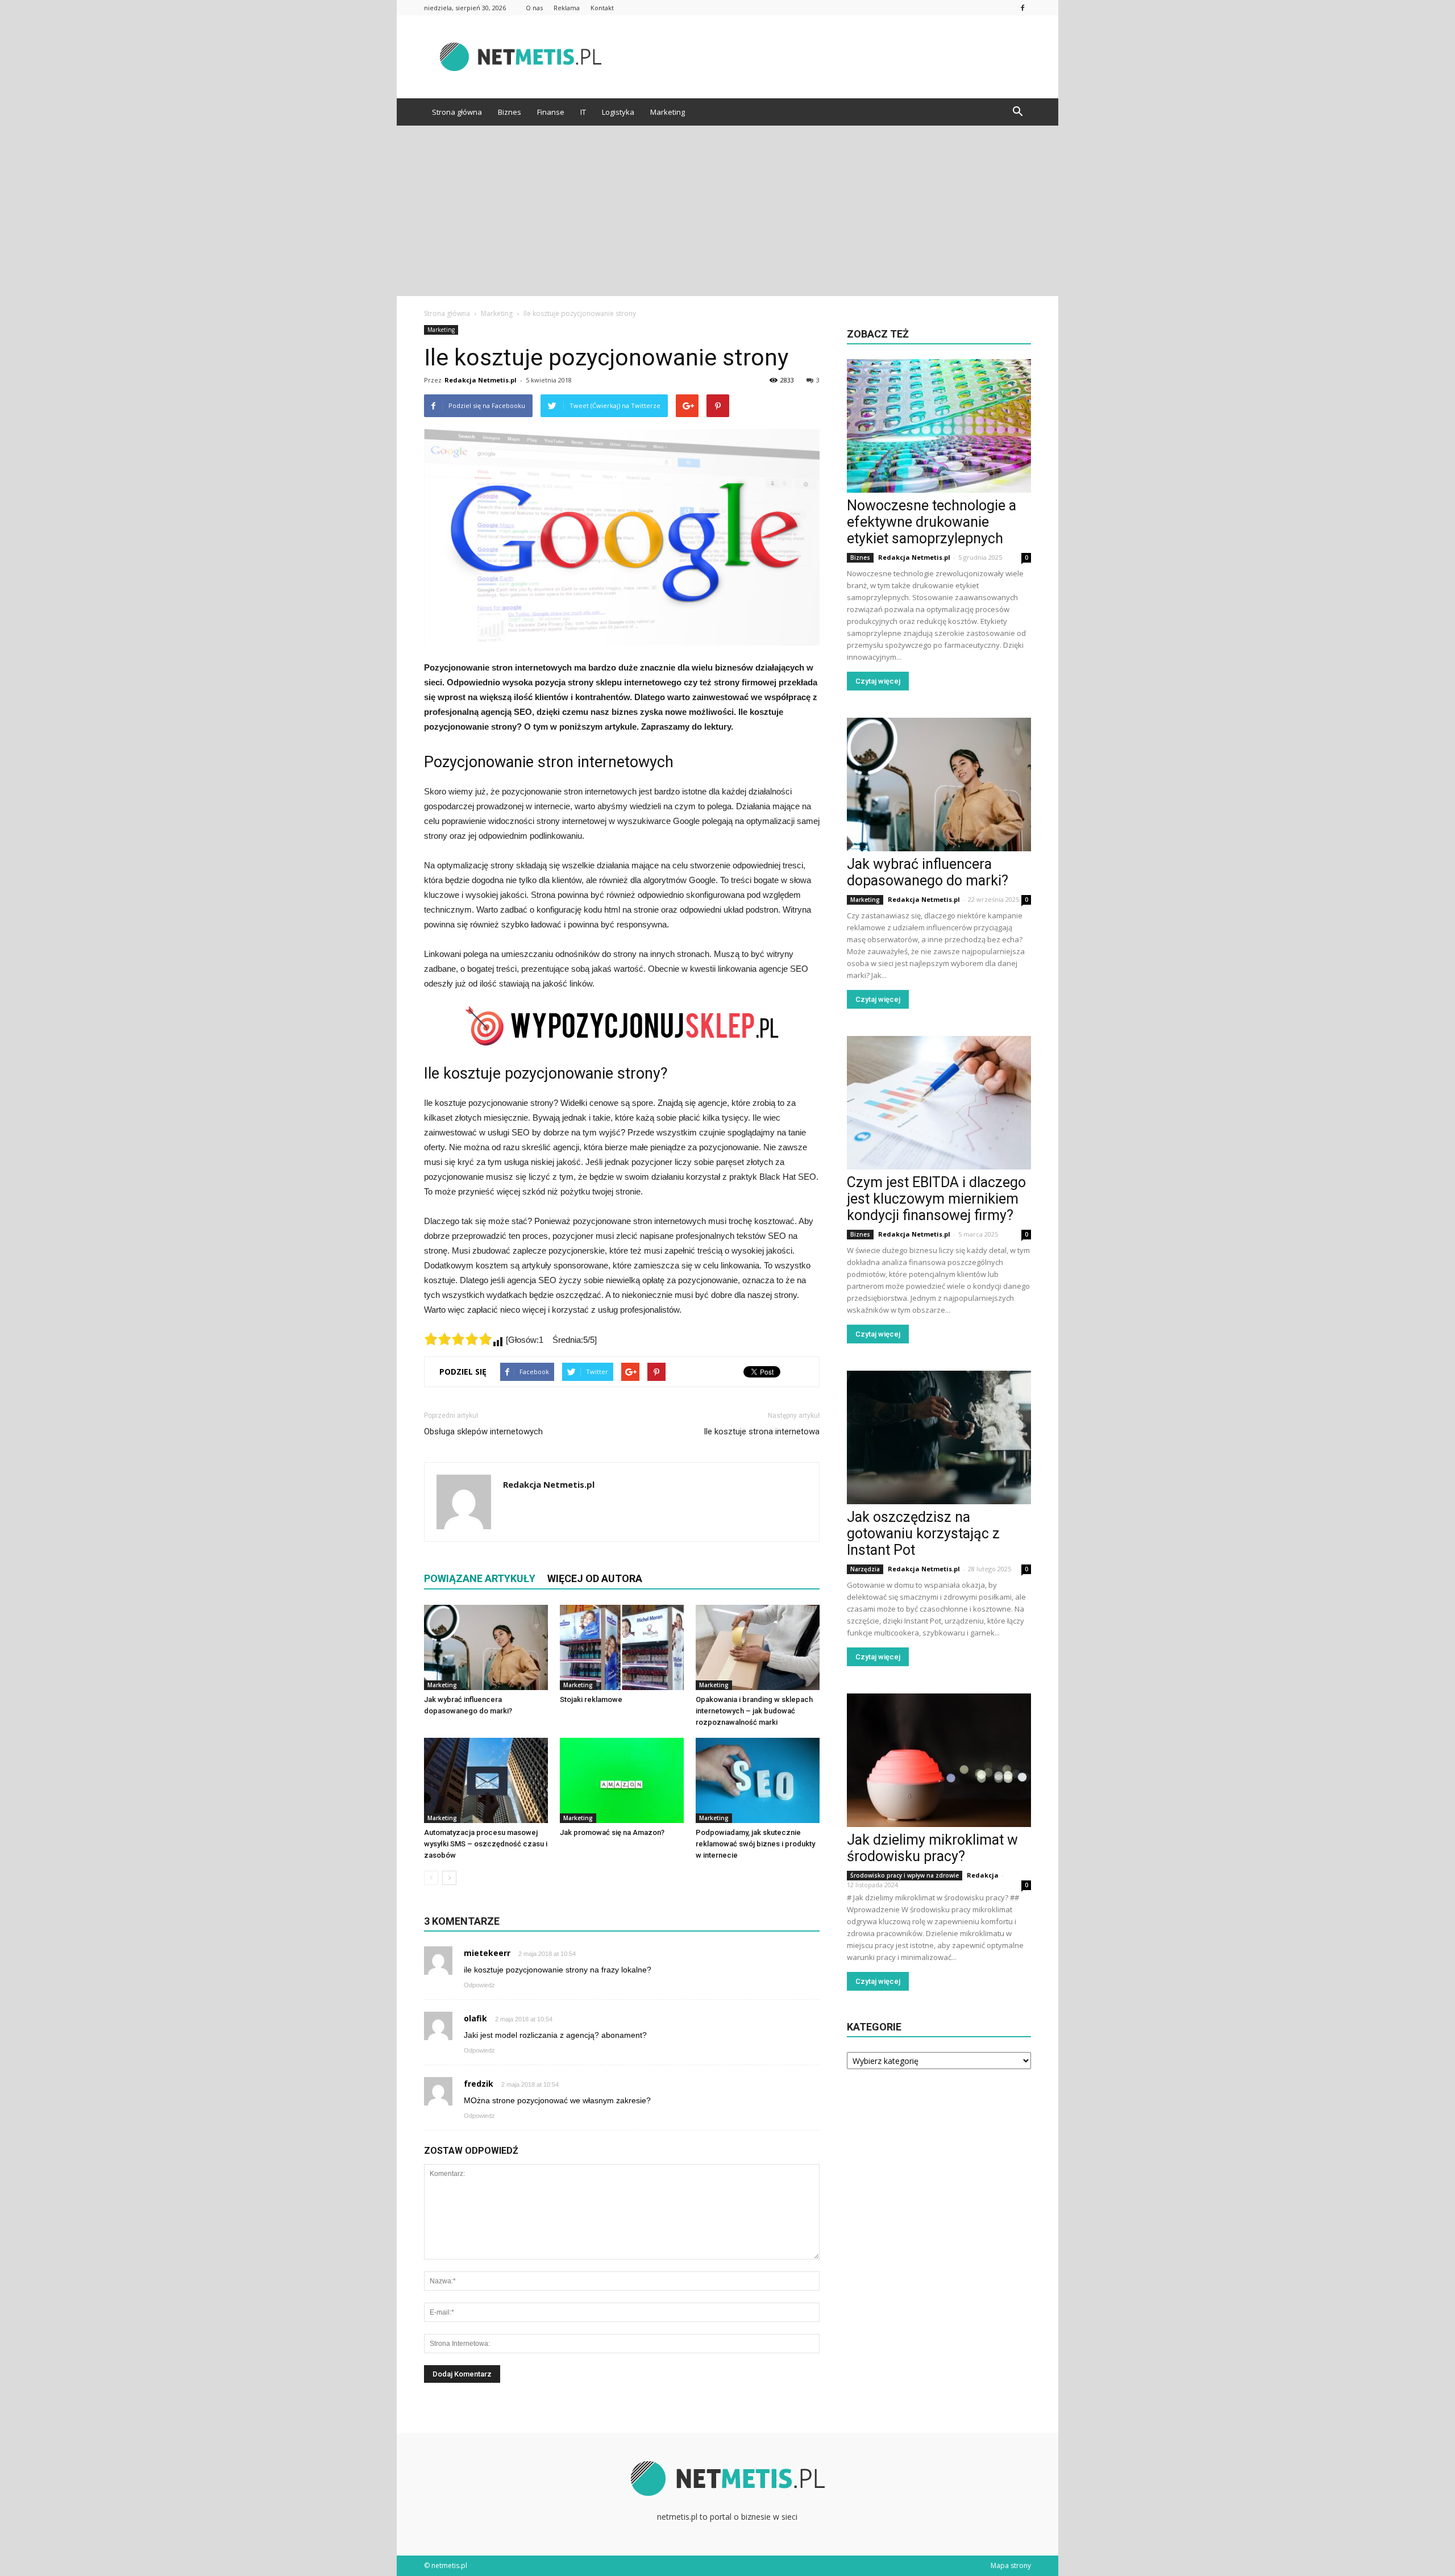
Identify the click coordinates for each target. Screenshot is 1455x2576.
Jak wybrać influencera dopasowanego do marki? (928, 872)
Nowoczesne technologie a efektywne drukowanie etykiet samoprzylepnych (932, 522)
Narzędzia (865, 1569)
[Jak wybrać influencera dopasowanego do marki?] (486, 1647)
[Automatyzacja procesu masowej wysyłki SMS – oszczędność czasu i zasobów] (486, 1780)
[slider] (458, 1339)
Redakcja (983, 1875)
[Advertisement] (727, 211)
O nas (534, 8)
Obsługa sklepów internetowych (483, 1431)
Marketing (668, 112)
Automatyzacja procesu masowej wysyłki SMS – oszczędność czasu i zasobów (486, 1844)
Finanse (551, 112)
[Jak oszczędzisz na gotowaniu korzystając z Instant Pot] (939, 1437)
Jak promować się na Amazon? (612, 1832)
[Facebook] (1022, 8)
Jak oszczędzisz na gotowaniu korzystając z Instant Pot (923, 1533)
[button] (1017, 112)
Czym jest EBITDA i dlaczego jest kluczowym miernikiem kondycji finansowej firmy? (936, 1199)
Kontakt (602, 8)
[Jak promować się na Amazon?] (622, 1780)
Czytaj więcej (878, 681)
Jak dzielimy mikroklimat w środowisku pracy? (932, 1848)
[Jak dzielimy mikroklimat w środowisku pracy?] (939, 1760)
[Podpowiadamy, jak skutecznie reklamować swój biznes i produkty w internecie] (758, 1780)
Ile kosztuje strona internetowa (762, 1431)
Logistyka (618, 112)
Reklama (567, 8)
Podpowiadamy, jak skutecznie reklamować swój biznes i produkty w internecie (755, 1844)
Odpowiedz (479, 1985)
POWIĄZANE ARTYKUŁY (480, 1578)
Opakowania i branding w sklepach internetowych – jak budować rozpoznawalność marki (754, 1711)
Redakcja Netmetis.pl (481, 380)
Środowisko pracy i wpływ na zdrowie (905, 1875)
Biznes (510, 112)
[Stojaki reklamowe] (622, 1647)
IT (583, 112)
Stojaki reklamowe (591, 1699)
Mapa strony (1011, 2565)
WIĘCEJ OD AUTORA (595, 1578)
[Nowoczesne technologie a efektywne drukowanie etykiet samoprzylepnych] (939, 426)
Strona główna (457, 112)
